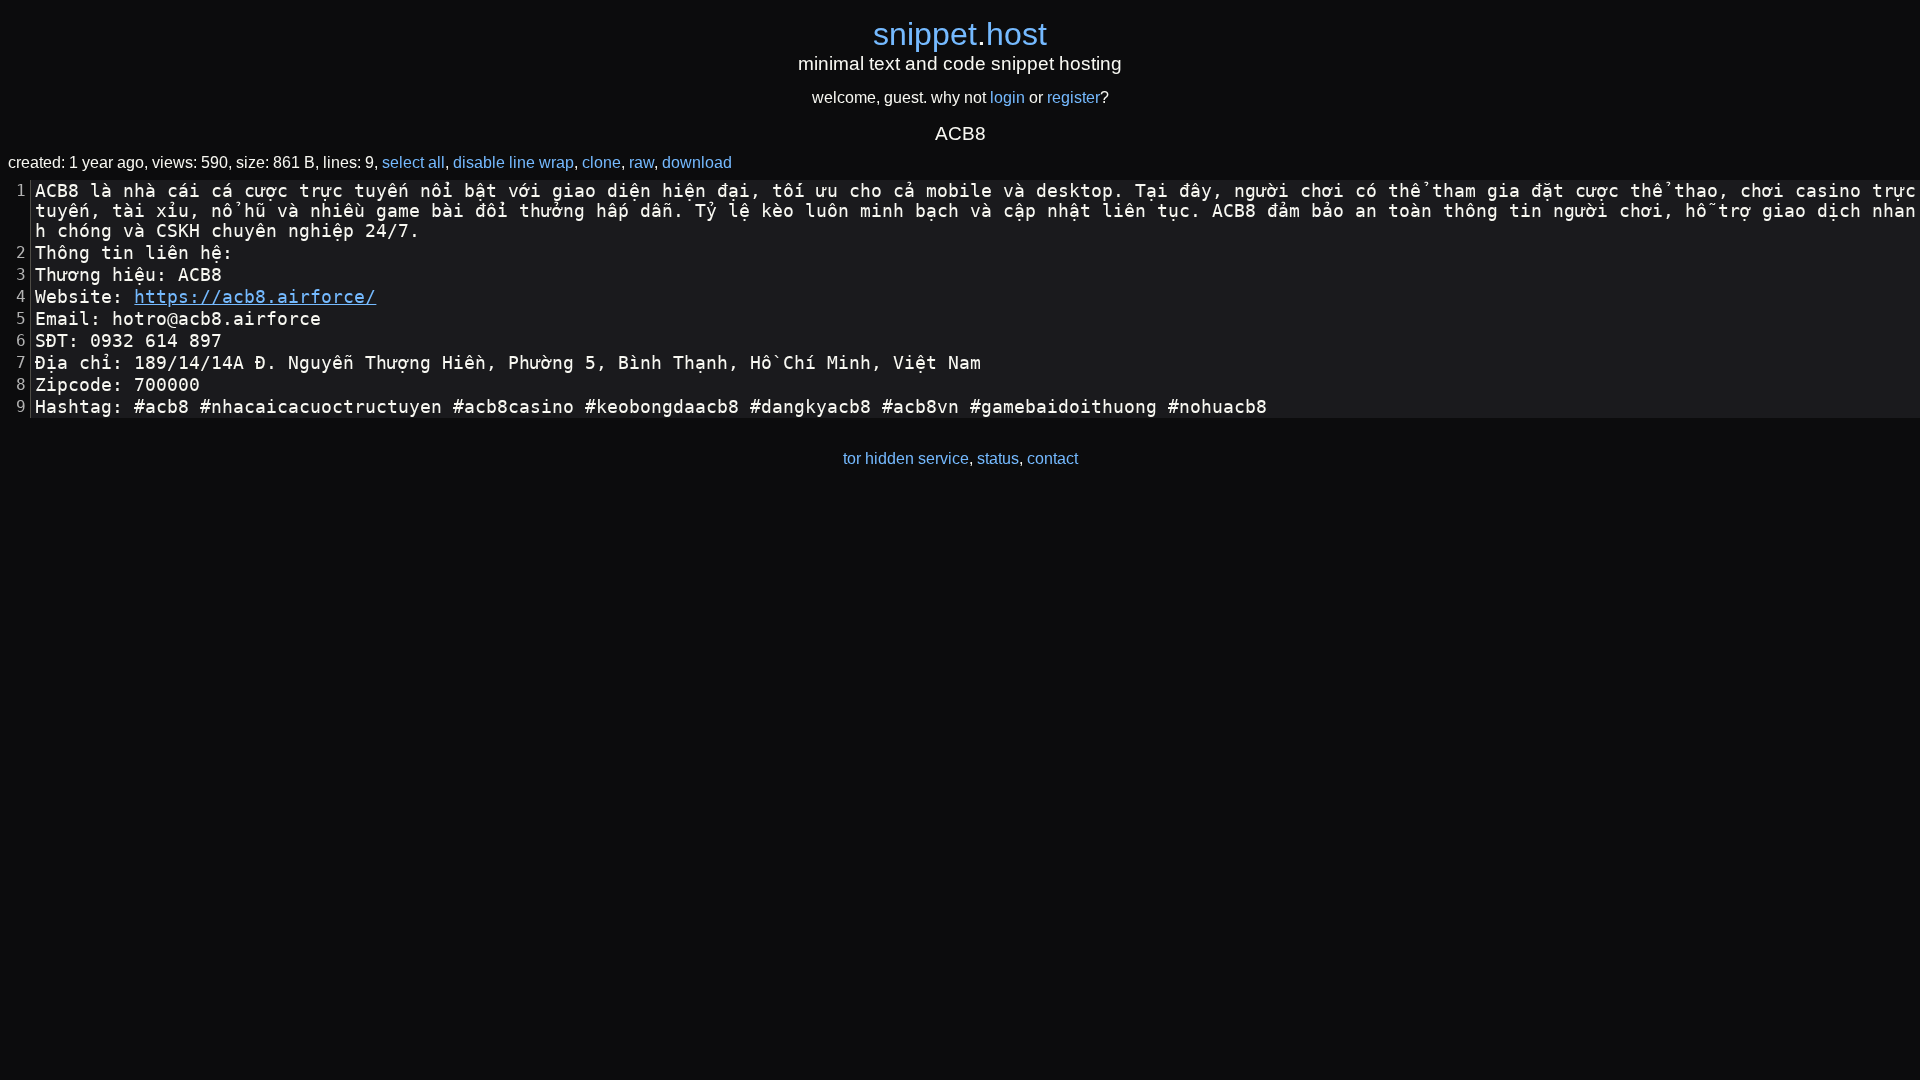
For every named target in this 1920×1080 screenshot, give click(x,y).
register (1073, 97)
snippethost (960, 34)
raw (641, 162)
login (1007, 97)
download (697, 162)
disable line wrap (513, 162)
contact (1052, 458)
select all (413, 162)
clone (601, 162)
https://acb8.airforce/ (255, 297)
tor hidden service (906, 458)
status (998, 458)
